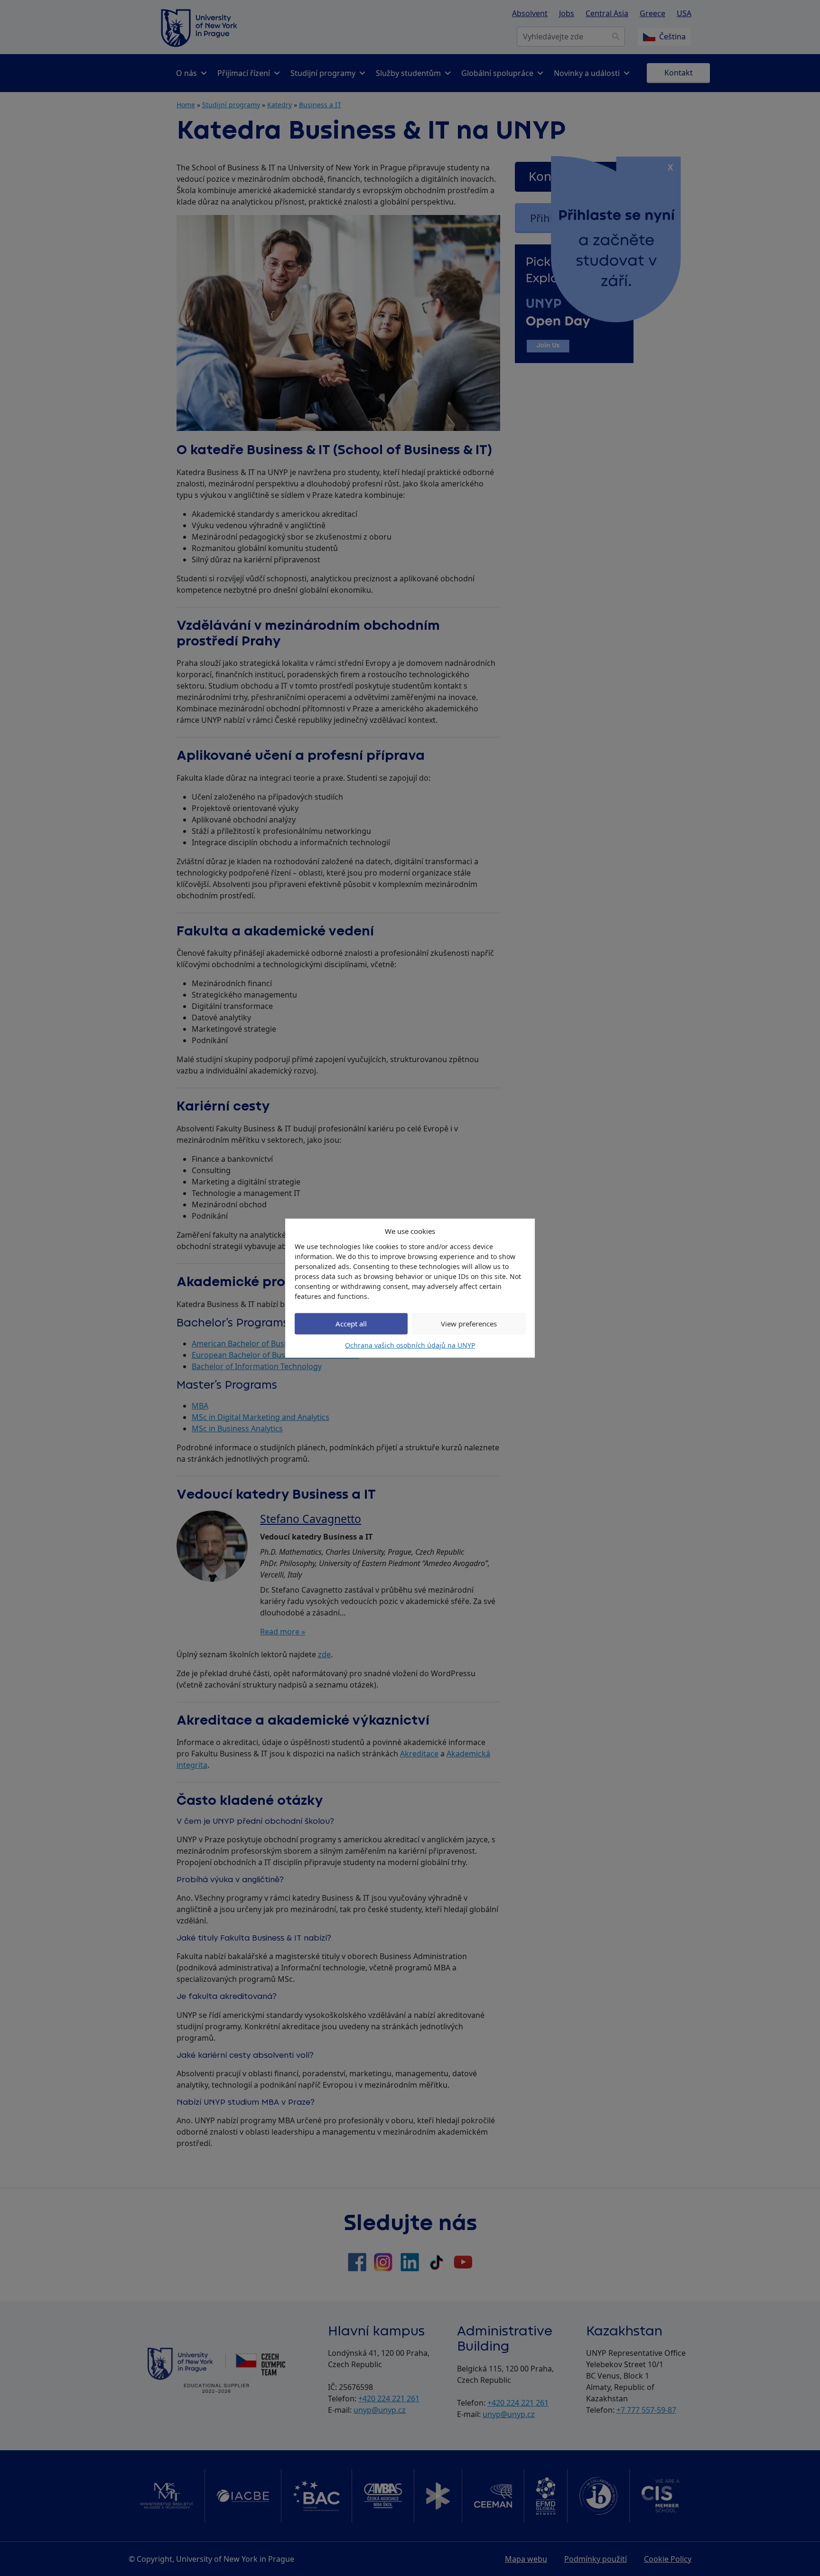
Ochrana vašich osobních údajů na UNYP (410, 1345)
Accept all (351, 1324)
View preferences (469, 1324)
